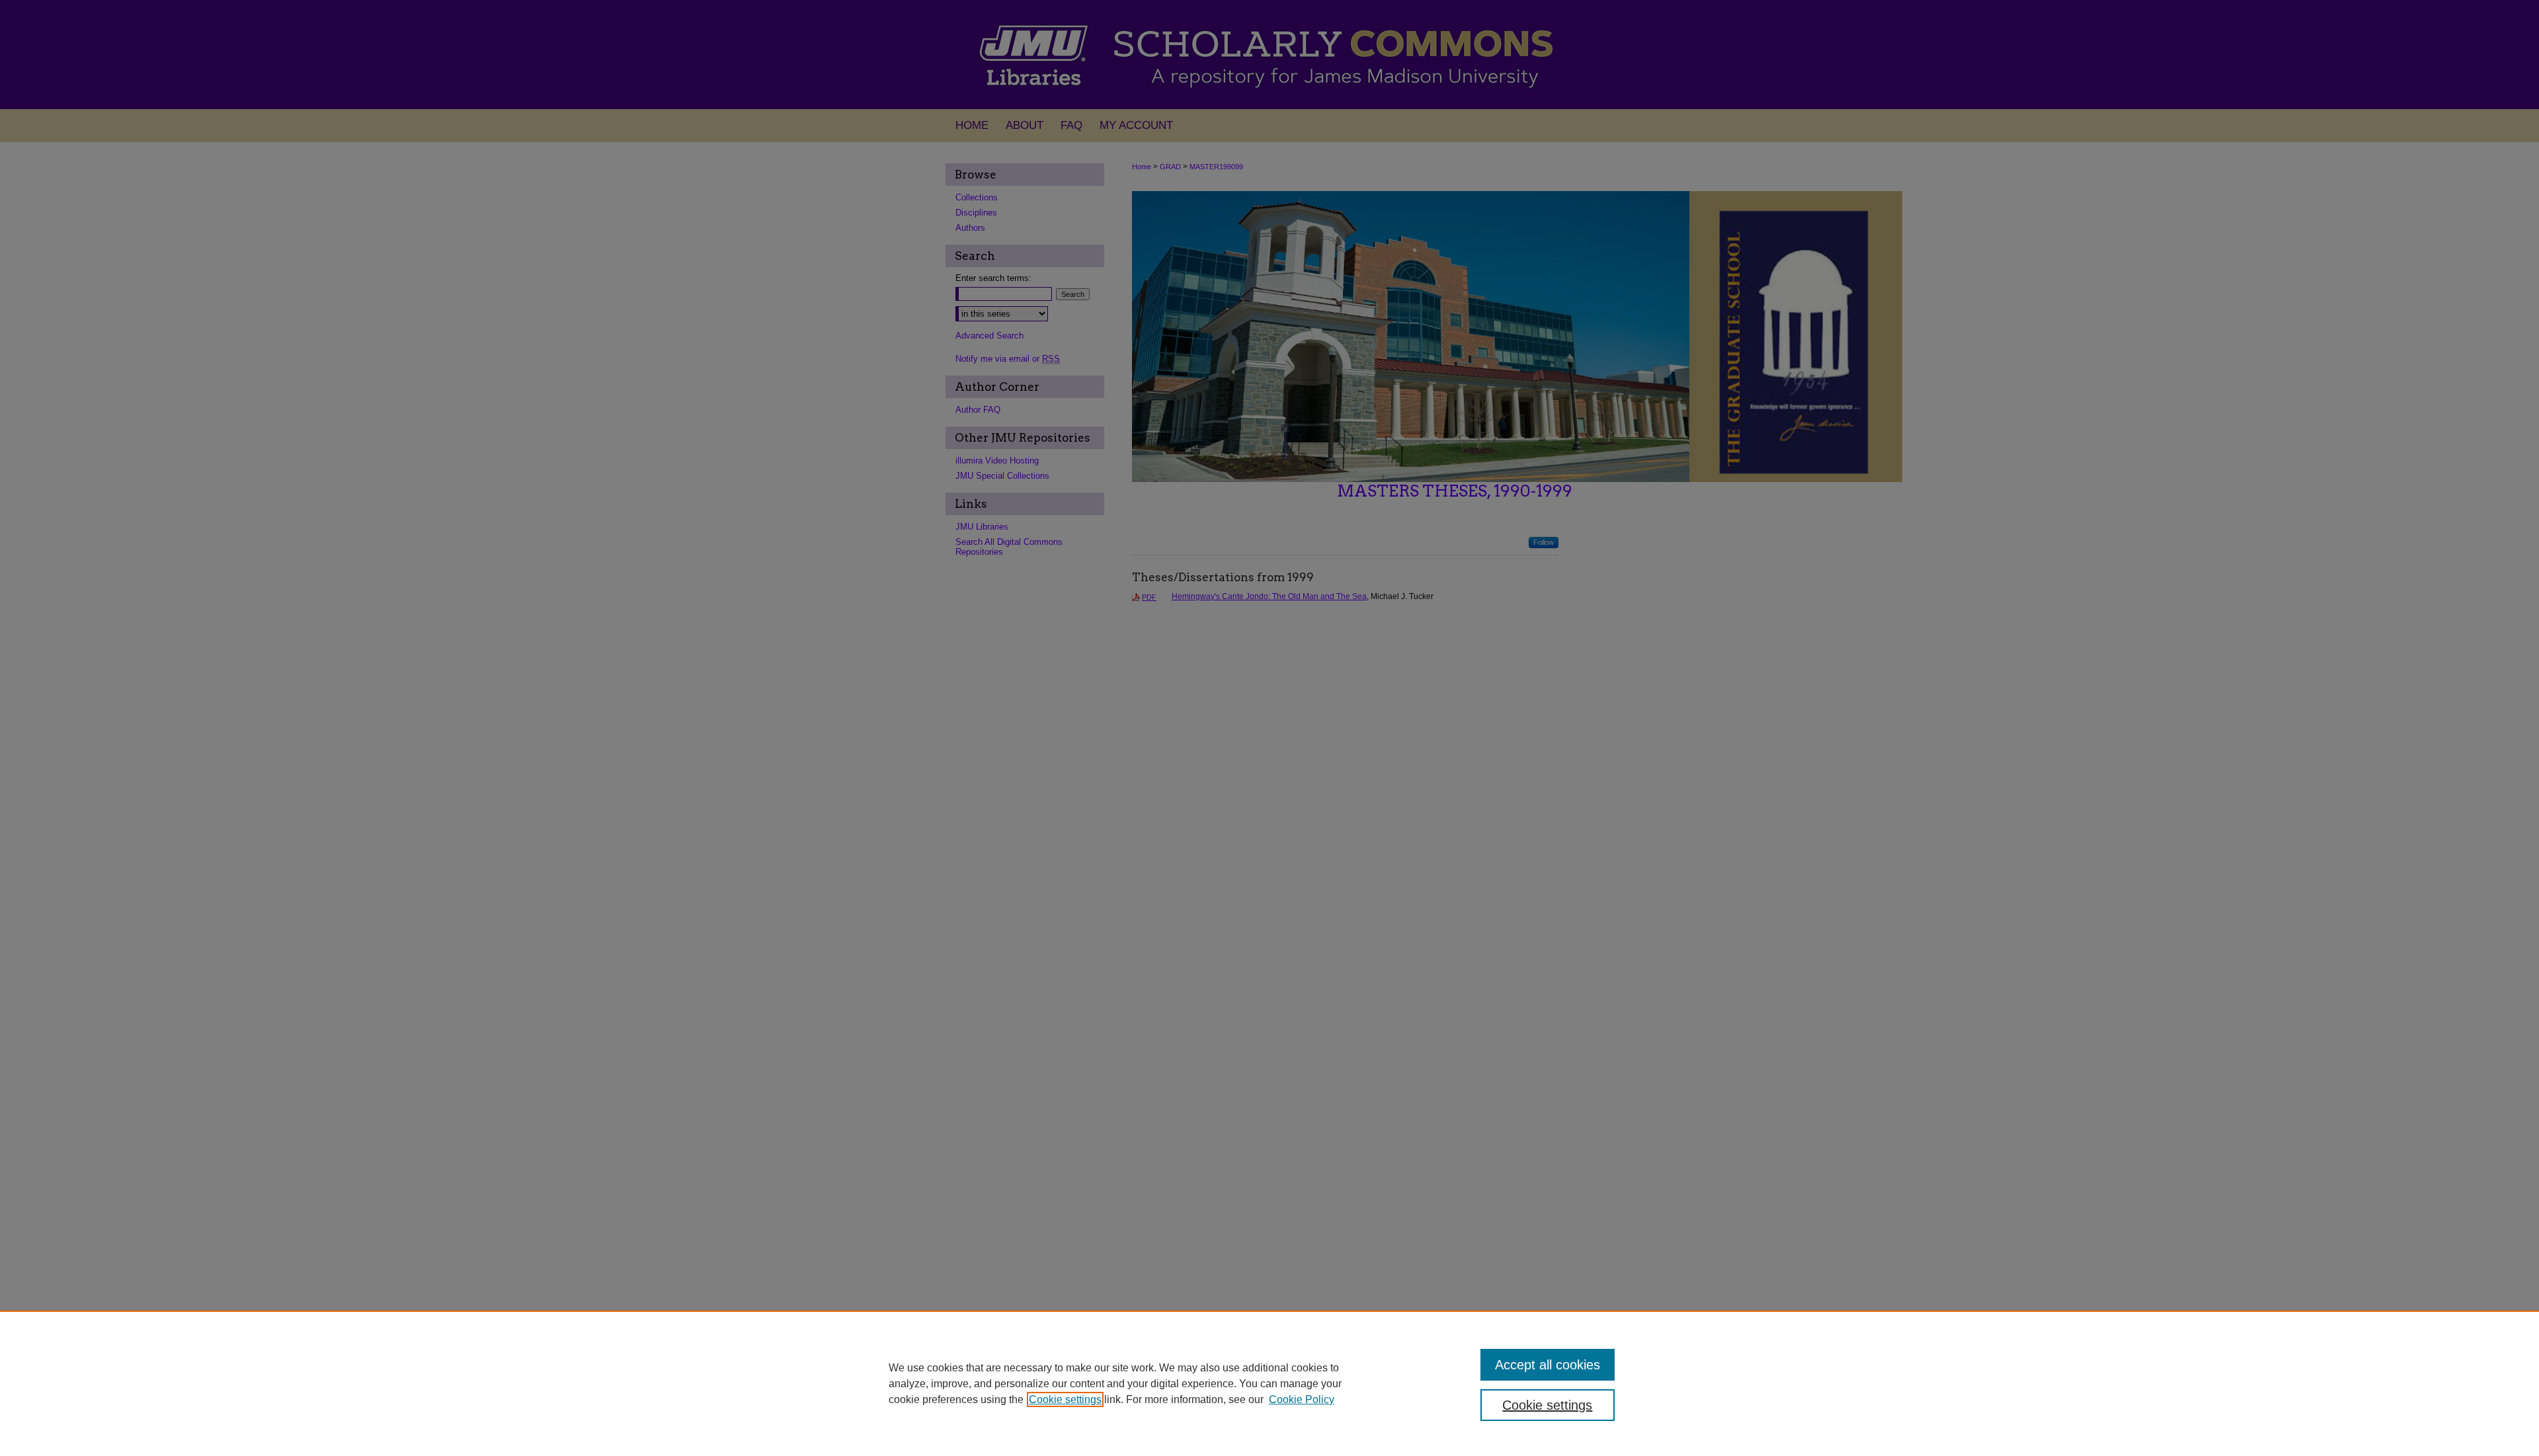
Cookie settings (1065, 1399)
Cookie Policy (1302, 1399)
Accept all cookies (1548, 1365)
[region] (1269, 1383)
